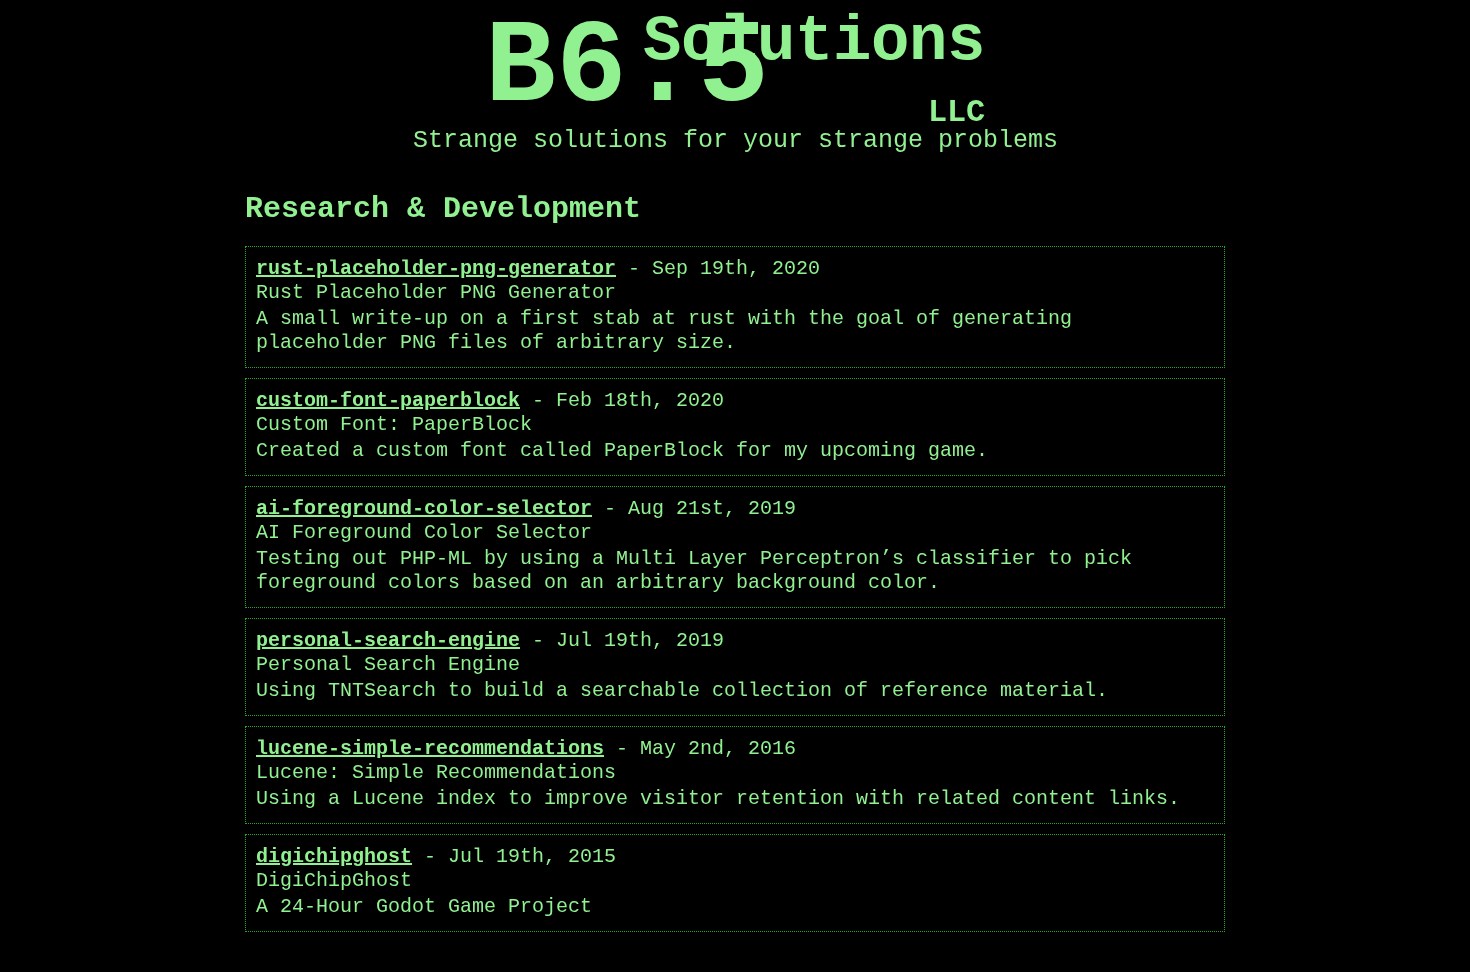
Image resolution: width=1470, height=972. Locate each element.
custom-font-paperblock (388, 400)
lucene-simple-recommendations (430, 748)
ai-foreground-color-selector (424, 508)
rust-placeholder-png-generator (436, 268)
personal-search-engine (388, 640)
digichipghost (334, 856)
